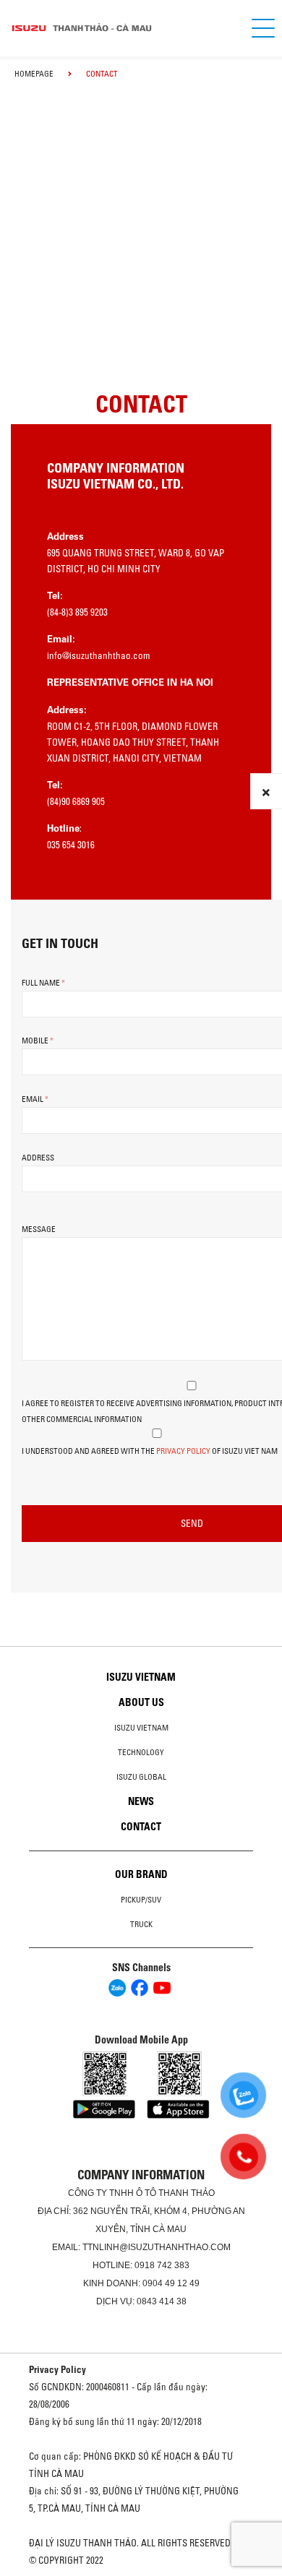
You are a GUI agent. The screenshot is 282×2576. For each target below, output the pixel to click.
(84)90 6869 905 (76, 801)
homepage (34, 74)
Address (38, 1158)
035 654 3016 (71, 845)
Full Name (43, 983)
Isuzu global (141, 1777)
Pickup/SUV (141, 1900)
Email (35, 1099)
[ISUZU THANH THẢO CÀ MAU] (119, 28)
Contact (141, 1827)
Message (39, 1229)
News (141, 1801)
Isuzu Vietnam (141, 1677)
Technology (141, 1752)
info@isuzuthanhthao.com (98, 655)
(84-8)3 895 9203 (77, 612)
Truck (141, 1924)
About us (141, 1702)
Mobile (38, 1041)
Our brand (141, 1874)
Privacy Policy (183, 1451)
